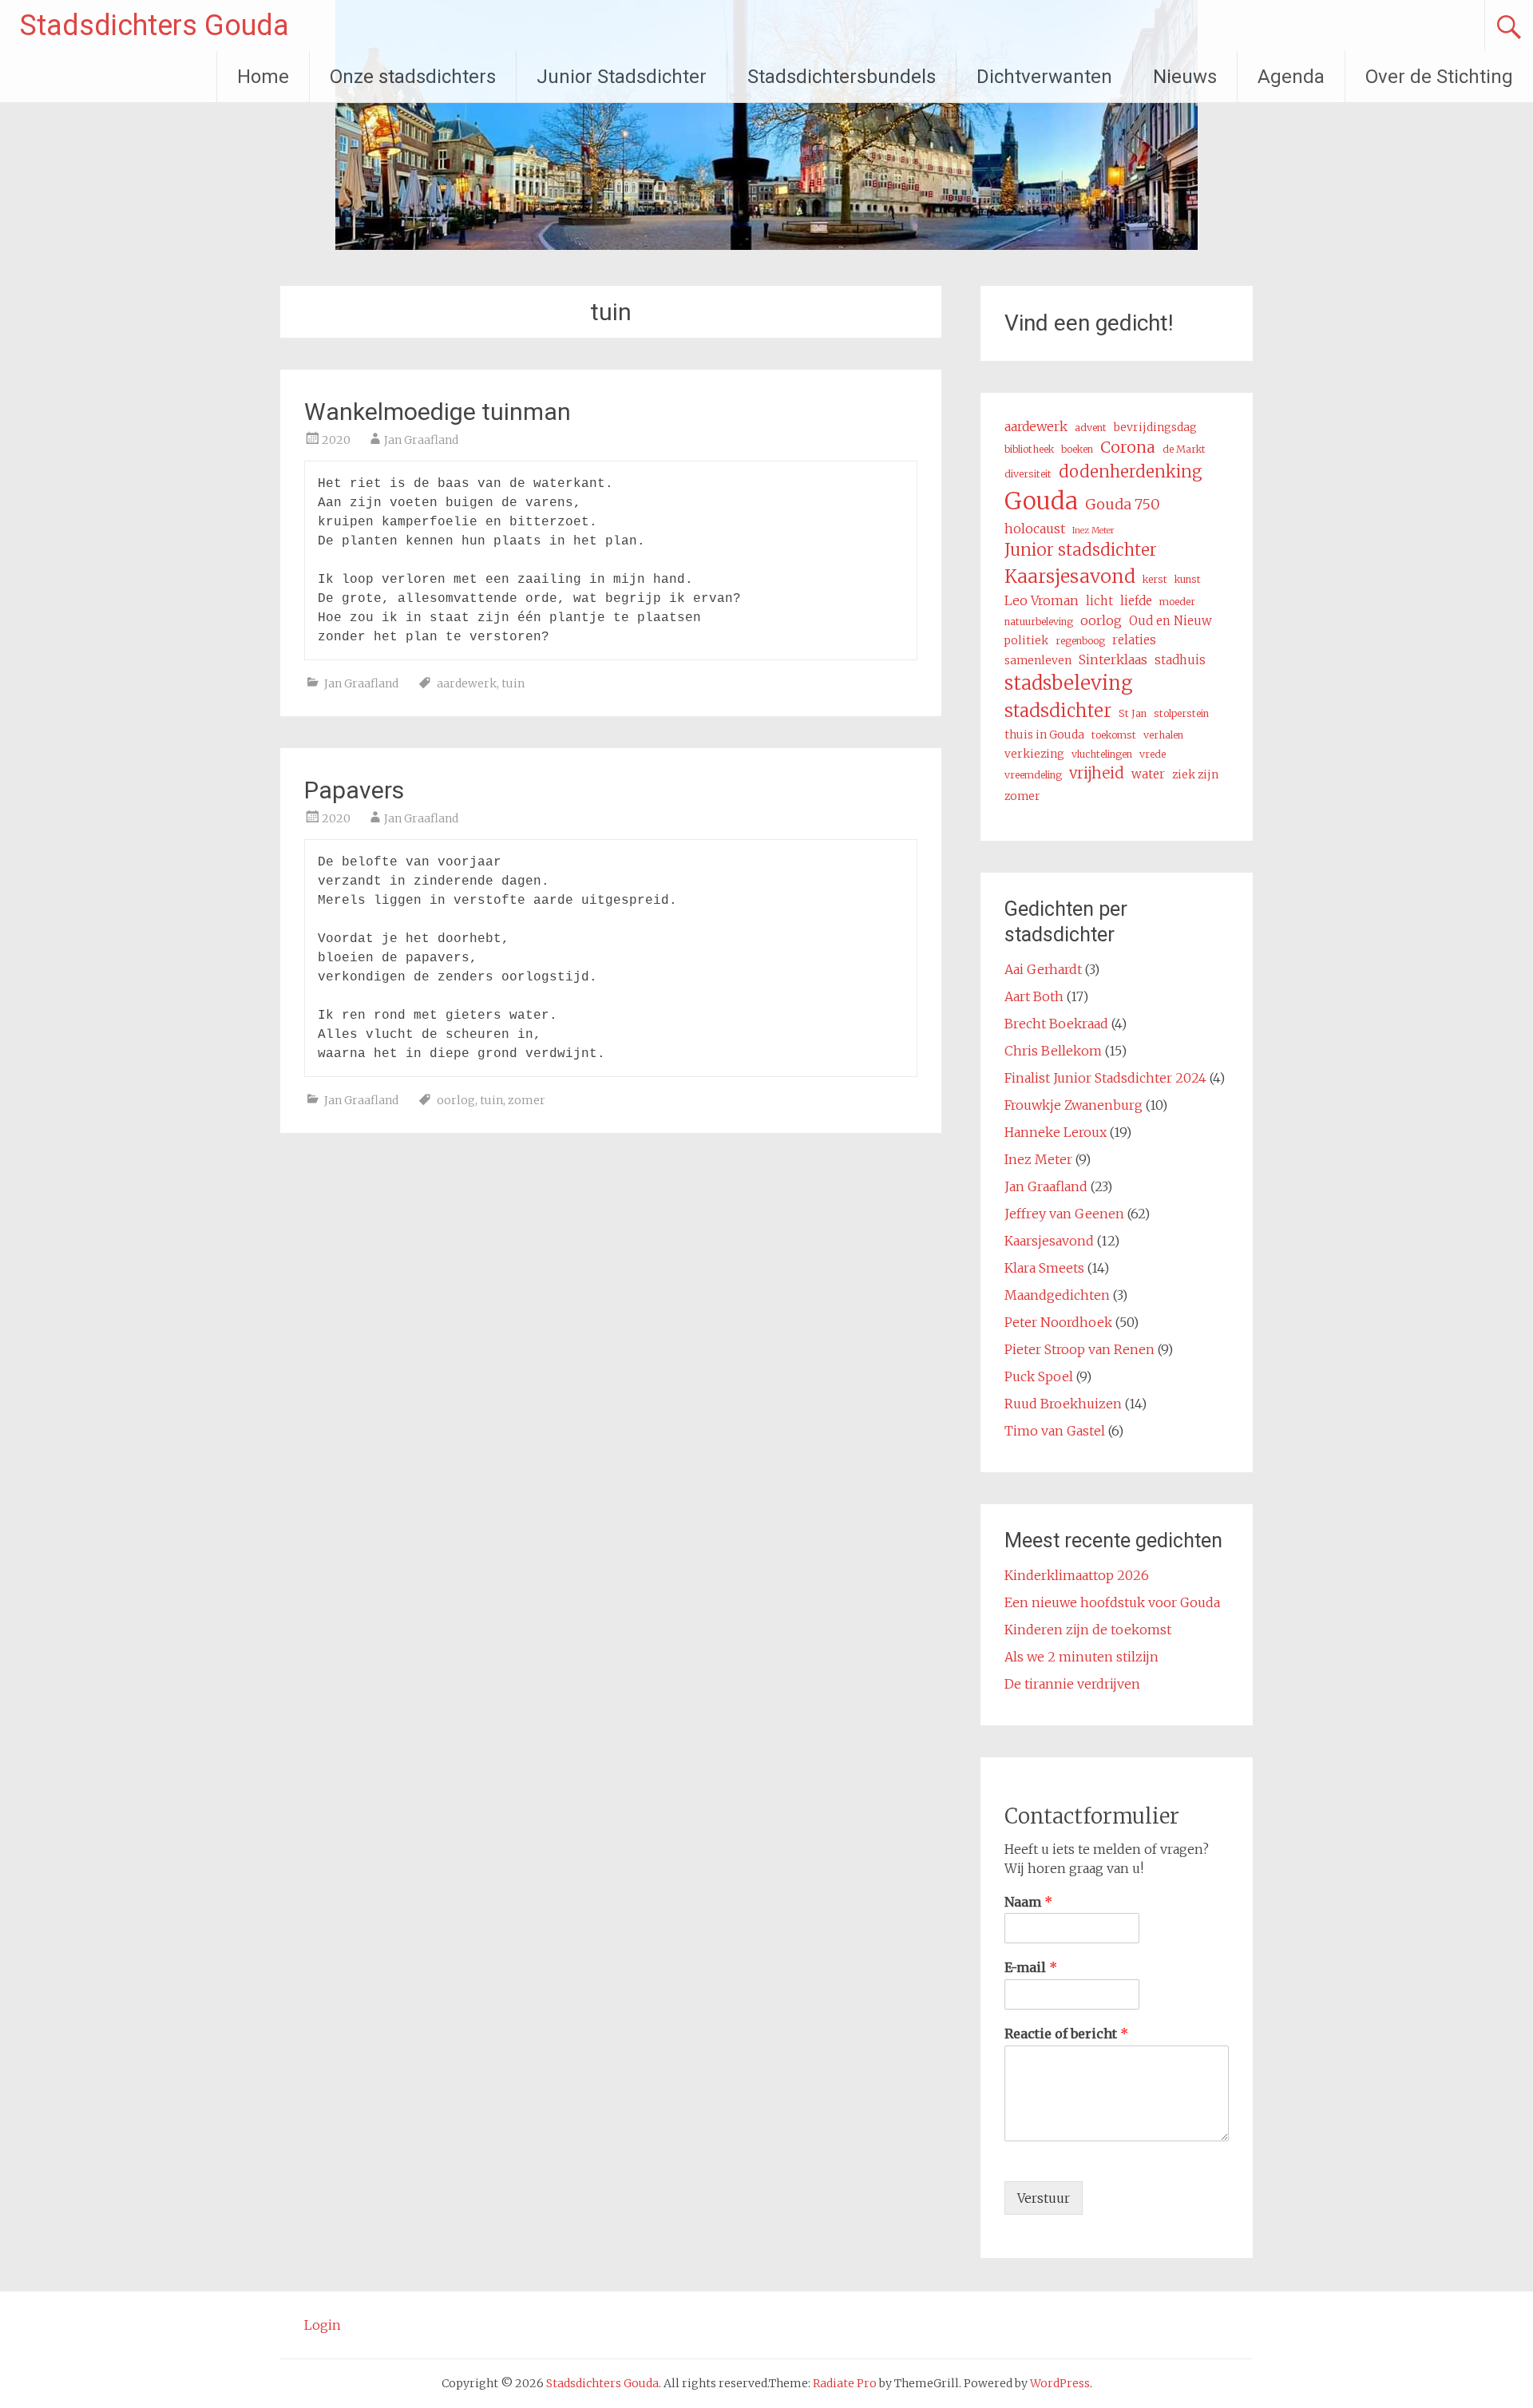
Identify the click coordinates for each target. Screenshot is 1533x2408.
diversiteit (1028, 474)
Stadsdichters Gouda (154, 26)
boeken (1077, 449)
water (1148, 774)
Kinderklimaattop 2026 (1077, 1575)
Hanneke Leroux (1056, 1132)
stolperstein (1181, 713)
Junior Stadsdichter (622, 77)
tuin (513, 683)
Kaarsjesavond (1070, 576)
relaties (1134, 640)
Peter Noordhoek (1058, 1322)
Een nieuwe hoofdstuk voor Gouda (1112, 1602)
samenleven (1038, 660)
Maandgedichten (1057, 1295)
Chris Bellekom (1053, 1051)
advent (1091, 428)
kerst (1155, 579)
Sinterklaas (1113, 659)
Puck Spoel (1039, 1376)
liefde (1136, 601)
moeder (1177, 602)
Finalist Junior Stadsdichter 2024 (1105, 1078)
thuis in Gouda (1044, 735)
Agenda (1291, 77)
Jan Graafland (421, 440)
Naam (1028, 1902)
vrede (1153, 754)
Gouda (1041, 501)
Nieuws (1185, 77)
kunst (1188, 579)
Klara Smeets (1044, 1268)
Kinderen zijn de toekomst (1088, 1630)
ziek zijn (1195, 774)
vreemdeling (1033, 775)
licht (1099, 601)
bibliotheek (1029, 449)
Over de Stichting (1439, 77)
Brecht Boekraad (1056, 1024)
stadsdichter (1058, 711)
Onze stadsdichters (413, 77)
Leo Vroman (1042, 600)
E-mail (1031, 1967)
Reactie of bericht (1066, 2034)
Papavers (354, 790)
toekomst (1114, 735)
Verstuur (1044, 2198)
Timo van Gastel (1055, 1431)
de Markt (1184, 449)
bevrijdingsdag (1155, 427)
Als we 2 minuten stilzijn (1081, 1657)
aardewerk (467, 683)
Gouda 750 (1123, 504)
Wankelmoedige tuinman (438, 412)
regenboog (1080, 641)
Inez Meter (1093, 531)
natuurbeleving (1039, 622)
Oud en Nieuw (1171, 621)
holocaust (1035, 529)
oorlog (456, 1100)
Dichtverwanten (1044, 77)
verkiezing (1034, 754)
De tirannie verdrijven (1072, 1684)
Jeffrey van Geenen (1064, 1214)
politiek (1026, 640)
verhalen (1163, 735)
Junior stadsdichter (1081, 550)
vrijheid (1097, 773)
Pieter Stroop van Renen (1079, 1349)
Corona (1128, 447)
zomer (527, 1100)
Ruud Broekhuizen (1063, 1404)
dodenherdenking (1131, 472)
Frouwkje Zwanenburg (1073, 1105)
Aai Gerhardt (1043, 969)
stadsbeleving (1069, 683)
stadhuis (1180, 660)
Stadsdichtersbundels (842, 77)
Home (263, 77)
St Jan (1133, 713)
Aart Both (1034, 996)
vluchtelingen (1102, 754)
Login (323, 2325)
